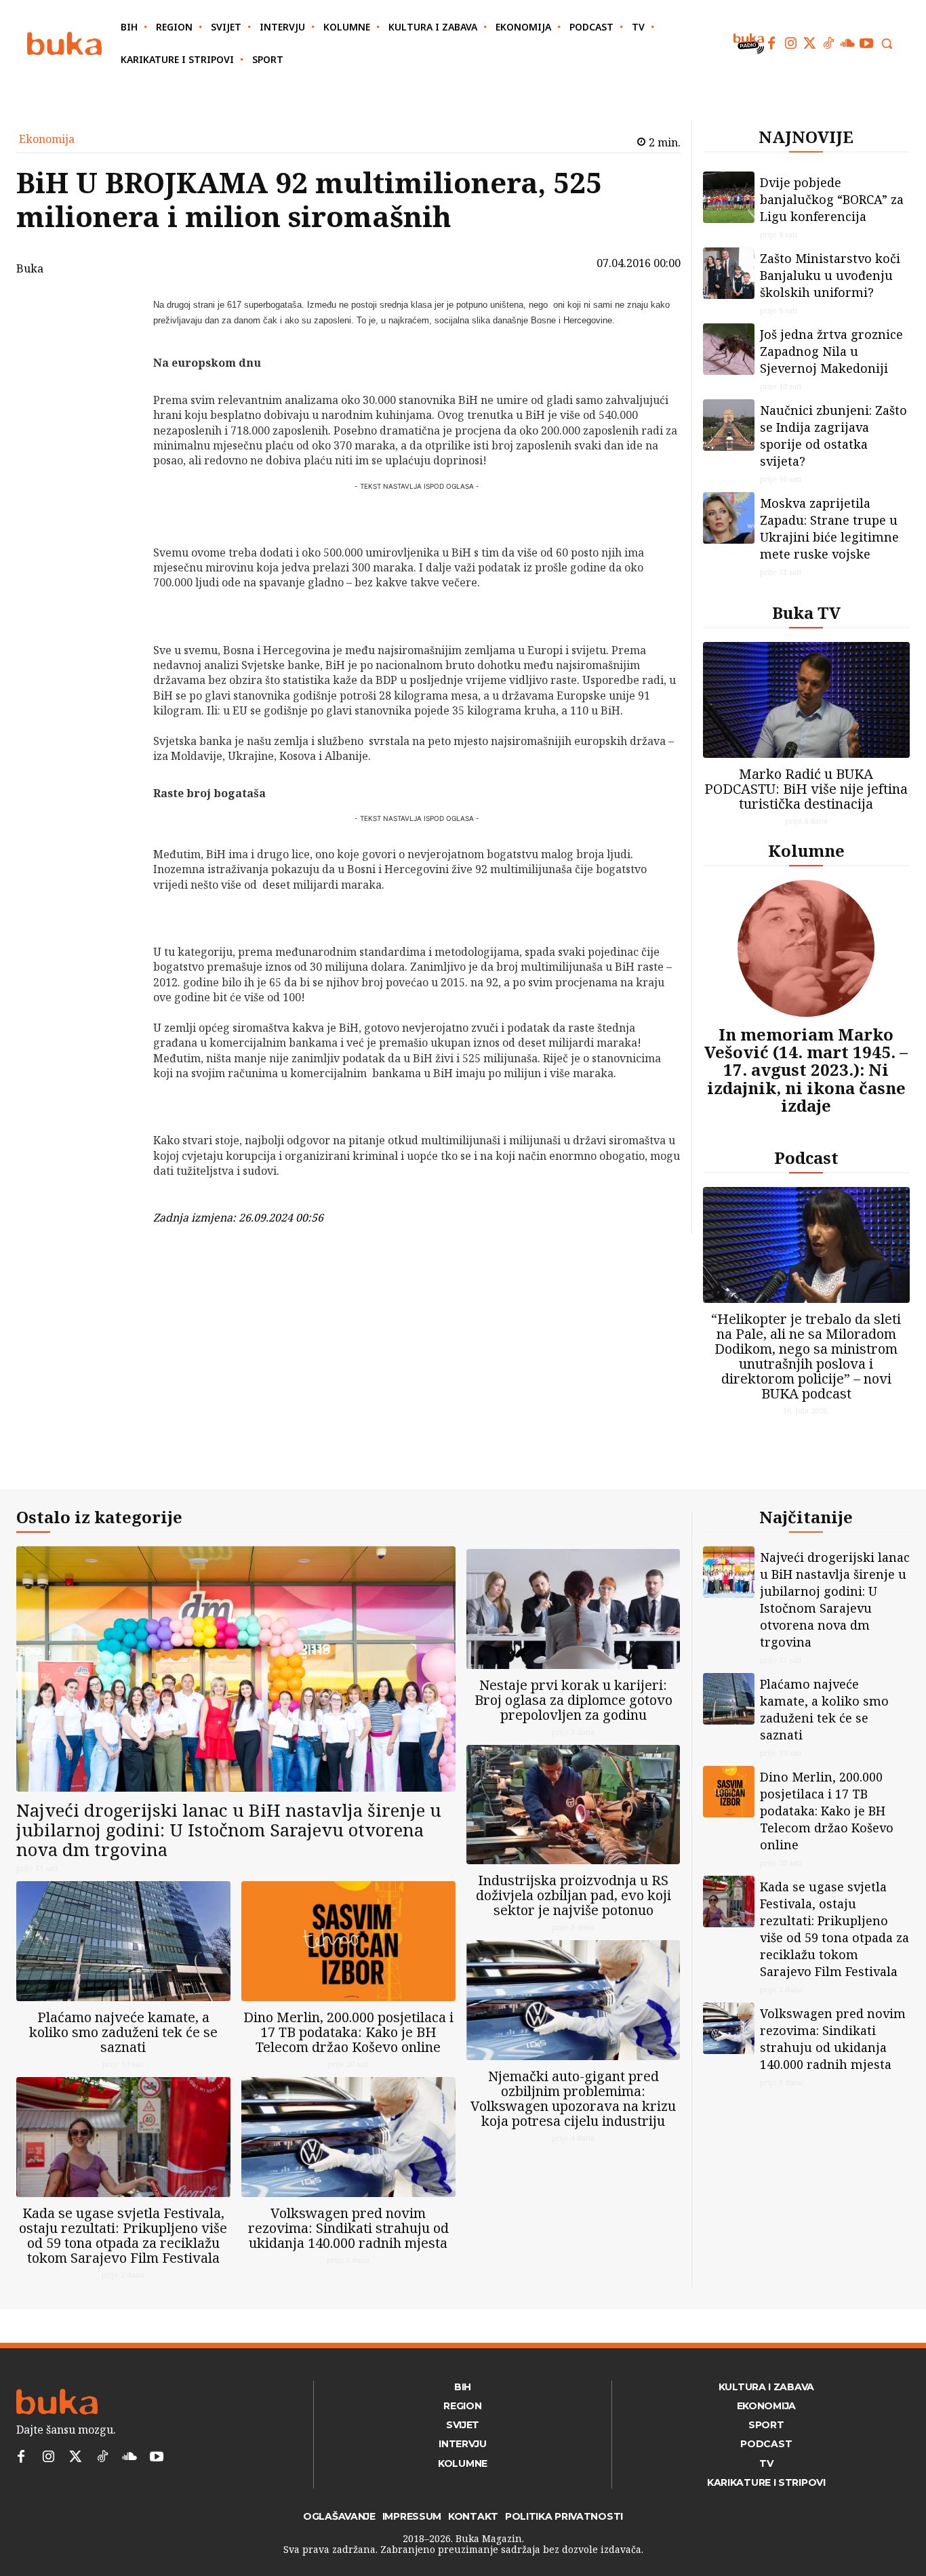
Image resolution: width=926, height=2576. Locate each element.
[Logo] (64, 44)
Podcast (806, 1158)
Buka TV (806, 612)
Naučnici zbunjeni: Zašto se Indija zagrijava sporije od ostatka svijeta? (833, 436)
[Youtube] (866, 43)
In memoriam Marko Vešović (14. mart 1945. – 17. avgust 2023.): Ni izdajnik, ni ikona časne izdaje (806, 1070)
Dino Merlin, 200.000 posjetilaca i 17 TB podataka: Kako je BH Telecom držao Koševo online (348, 2032)
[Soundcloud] (847, 43)
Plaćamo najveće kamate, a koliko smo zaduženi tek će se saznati (123, 2032)
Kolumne (806, 850)
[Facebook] (771, 43)
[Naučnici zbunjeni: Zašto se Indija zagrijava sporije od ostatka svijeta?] (729, 425)
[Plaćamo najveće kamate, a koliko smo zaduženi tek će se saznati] (123, 1941)
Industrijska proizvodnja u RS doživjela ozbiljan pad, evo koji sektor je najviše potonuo (573, 1895)
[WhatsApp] (118, 405)
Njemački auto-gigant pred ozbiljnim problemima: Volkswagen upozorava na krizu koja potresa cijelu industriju (573, 2098)
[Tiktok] (828, 43)
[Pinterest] (118, 374)
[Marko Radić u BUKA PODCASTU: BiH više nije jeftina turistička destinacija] (807, 700)
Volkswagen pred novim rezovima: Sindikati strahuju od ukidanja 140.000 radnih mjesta (348, 2228)
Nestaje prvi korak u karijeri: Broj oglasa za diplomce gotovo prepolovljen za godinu (573, 1700)
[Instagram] (790, 43)
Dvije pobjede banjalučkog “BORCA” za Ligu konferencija (832, 199)
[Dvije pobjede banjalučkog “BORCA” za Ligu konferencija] (729, 197)
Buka (30, 268)
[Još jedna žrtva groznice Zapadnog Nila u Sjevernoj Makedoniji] (729, 349)
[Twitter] (809, 43)
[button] (887, 43)
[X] (118, 342)
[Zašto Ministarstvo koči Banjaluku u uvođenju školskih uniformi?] (729, 273)
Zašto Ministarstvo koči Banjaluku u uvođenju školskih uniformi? (830, 275)
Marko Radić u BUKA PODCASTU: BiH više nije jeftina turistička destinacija (806, 789)
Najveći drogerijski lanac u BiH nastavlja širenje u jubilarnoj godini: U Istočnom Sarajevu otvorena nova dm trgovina (229, 1829)
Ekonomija (47, 139)
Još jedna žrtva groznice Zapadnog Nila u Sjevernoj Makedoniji (831, 351)
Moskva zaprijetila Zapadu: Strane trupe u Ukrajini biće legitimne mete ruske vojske (829, 528)
